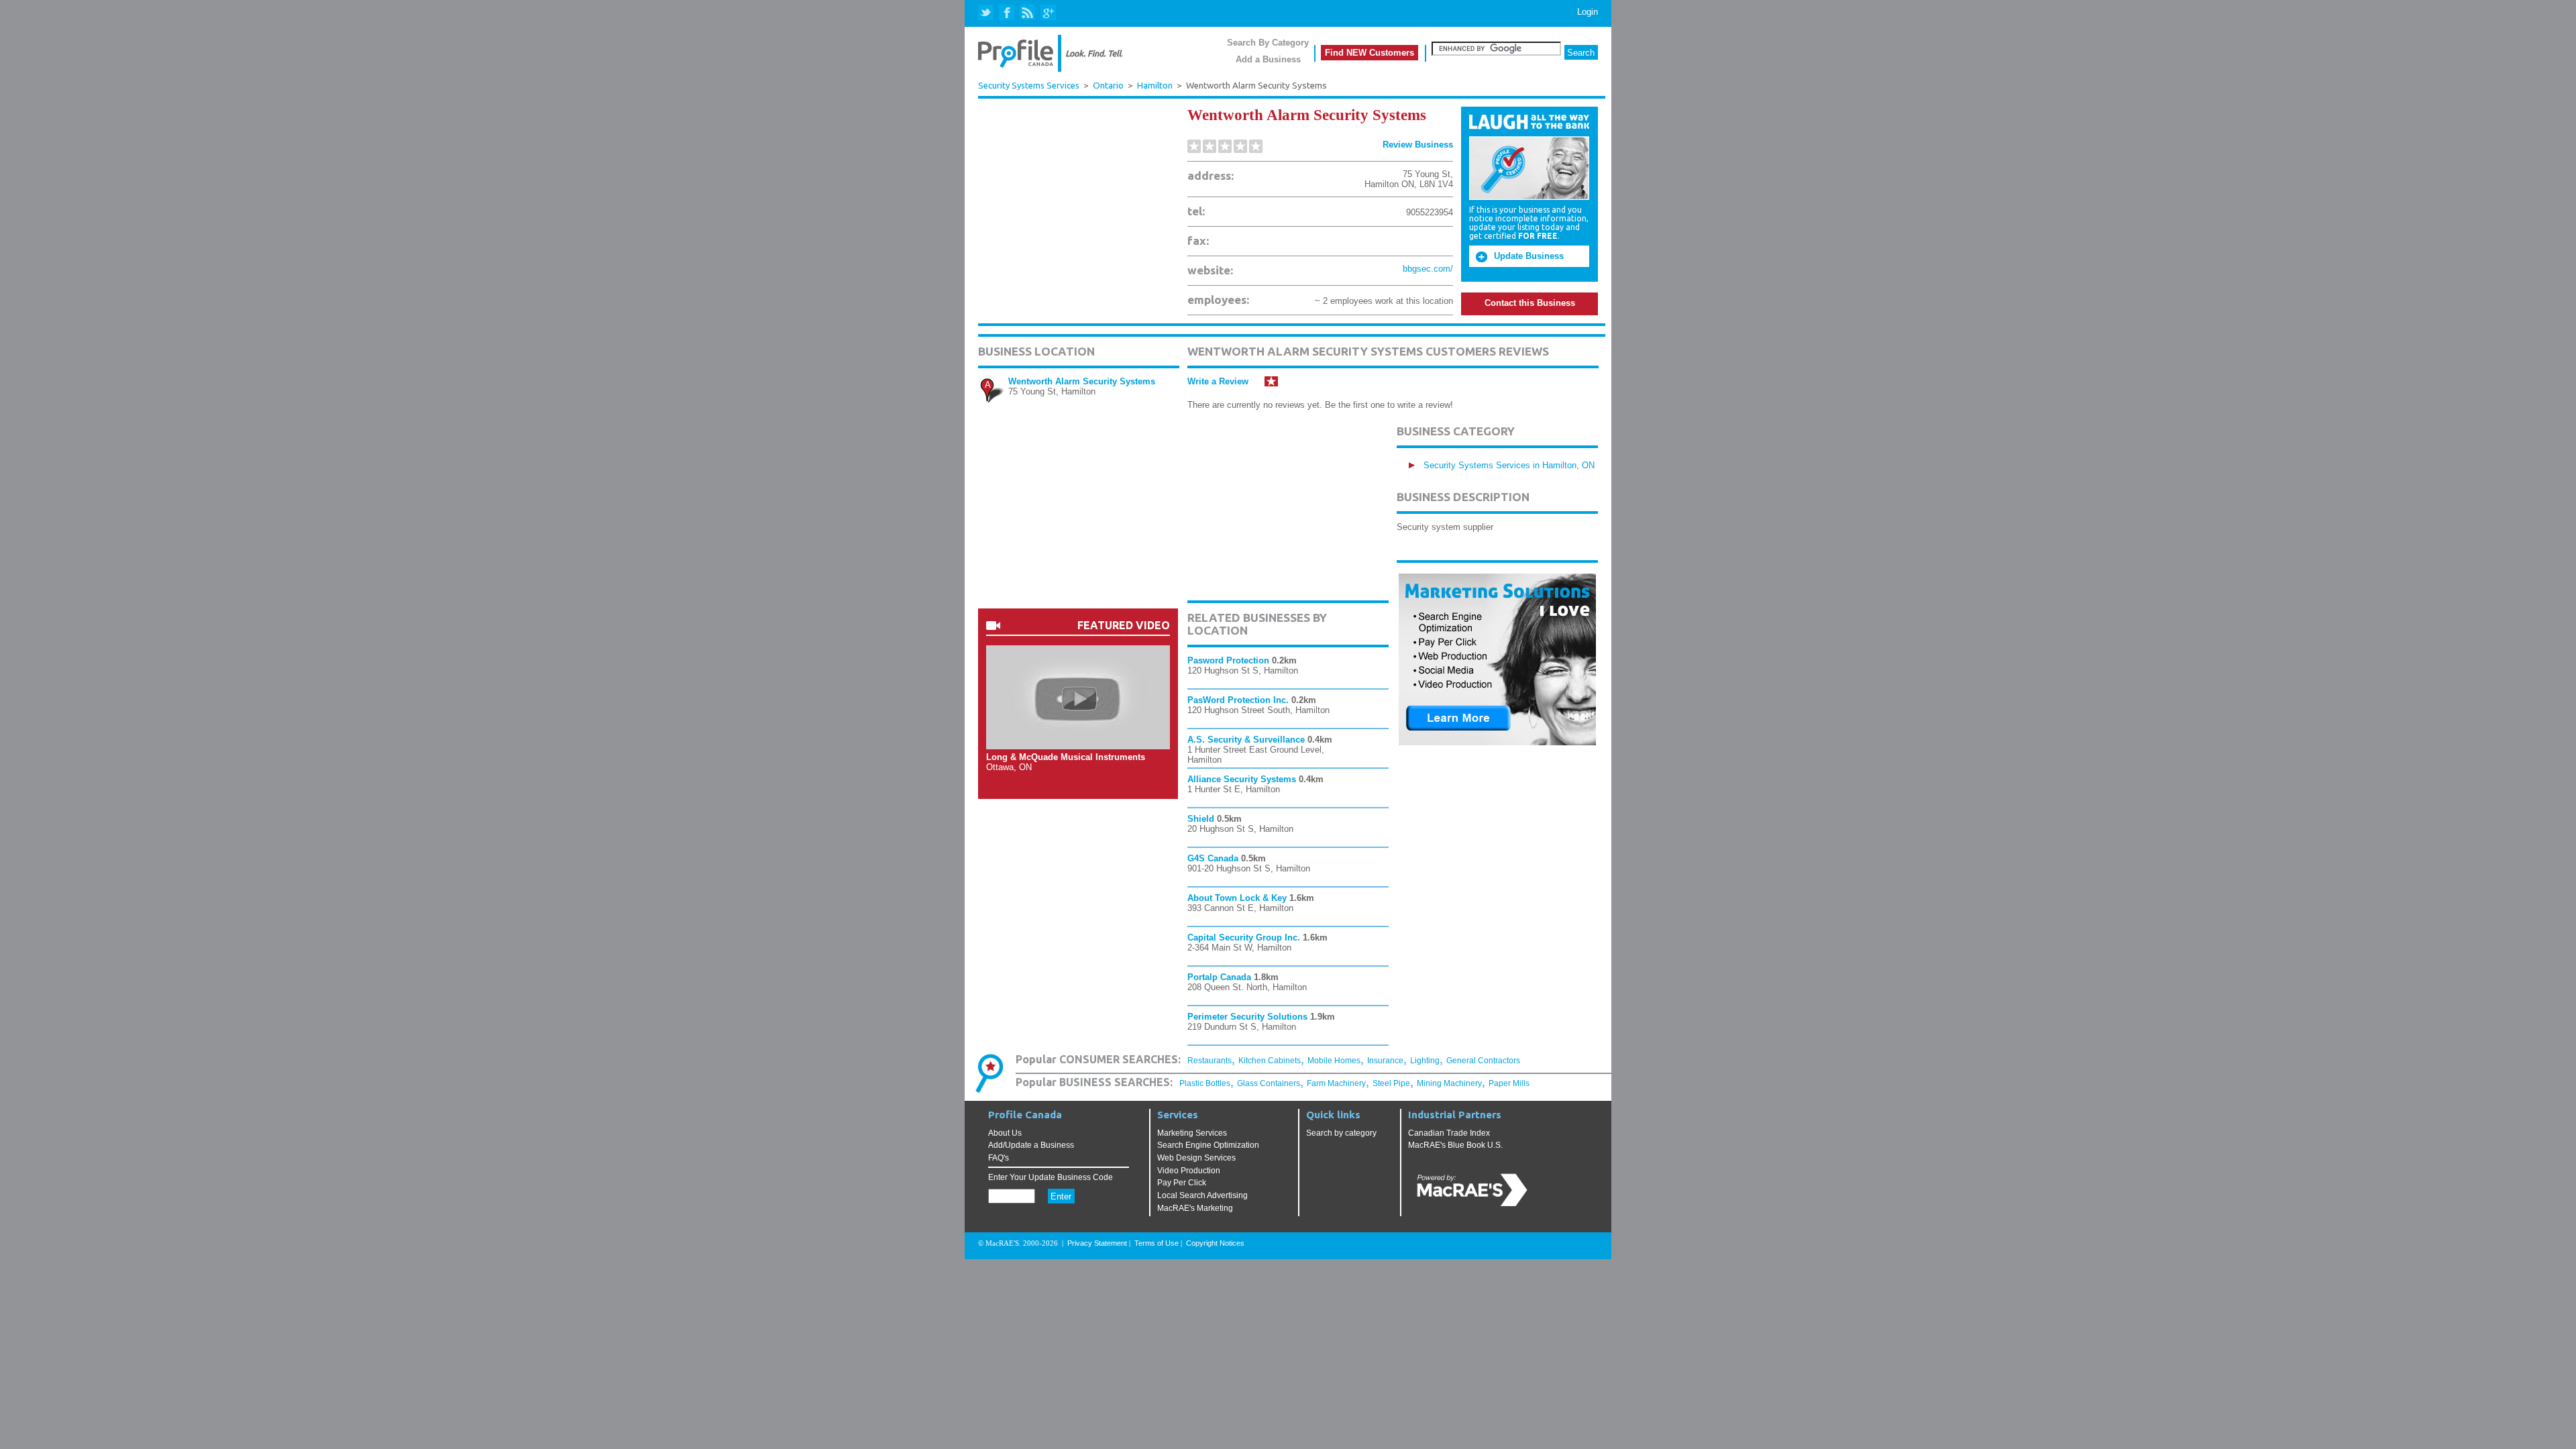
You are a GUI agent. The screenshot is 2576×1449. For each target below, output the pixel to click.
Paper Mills (1509, 1083)
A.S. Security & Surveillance (1246, 740)
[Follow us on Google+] (1048, 13)
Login (1588, 12)
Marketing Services (1192, 1133)
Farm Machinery (1336, 1083)
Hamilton (1155, 86)
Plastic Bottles (1205, 1083)
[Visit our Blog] (1027, 13)
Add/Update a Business (1031, 1145)
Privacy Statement (1097, 1243)
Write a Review (1218, 381)
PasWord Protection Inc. (1238, 700)
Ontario (1108, 86)
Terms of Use (1157, 1243)
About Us (1005, 1133)
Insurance (1385, 1061)
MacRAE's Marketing (1195, 1208)
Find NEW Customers (1370, 53)
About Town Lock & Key (1237, 898)
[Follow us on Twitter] (987, 13)
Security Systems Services (1029, 85)
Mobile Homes (1334, 1061)
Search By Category (1268, 43)
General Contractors (1483, 1061)
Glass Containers (1269, 1083)
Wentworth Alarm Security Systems (1082, 381)
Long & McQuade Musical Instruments (1066, 757)
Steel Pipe (1391, 1083)
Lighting (1425, 1061)
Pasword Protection (1228, 660)
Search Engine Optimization (1208, 1145)
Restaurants (1210, 1061)
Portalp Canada (1219, 977)
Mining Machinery (1449, 1083)
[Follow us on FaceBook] (1007, 13)
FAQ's (999, 1158)
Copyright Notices (1215, 1243)
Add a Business (1268, 59)
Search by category (1341, 1133)
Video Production (1189, 1171)
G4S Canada (1213, 858)
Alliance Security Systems (1242, 779)
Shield (1201, 819)
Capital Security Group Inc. (1244, 937)
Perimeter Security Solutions (1247, 1017)
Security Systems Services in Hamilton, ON (1509, 465)
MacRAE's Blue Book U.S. (1455, 1145)
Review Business (1418, 145)
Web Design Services (1196, 1158)
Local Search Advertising (1202, 1195)
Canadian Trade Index (1449, 1133)
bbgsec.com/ (1428, 269)
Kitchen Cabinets (1270, 1061)
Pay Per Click (1182, 1183)
